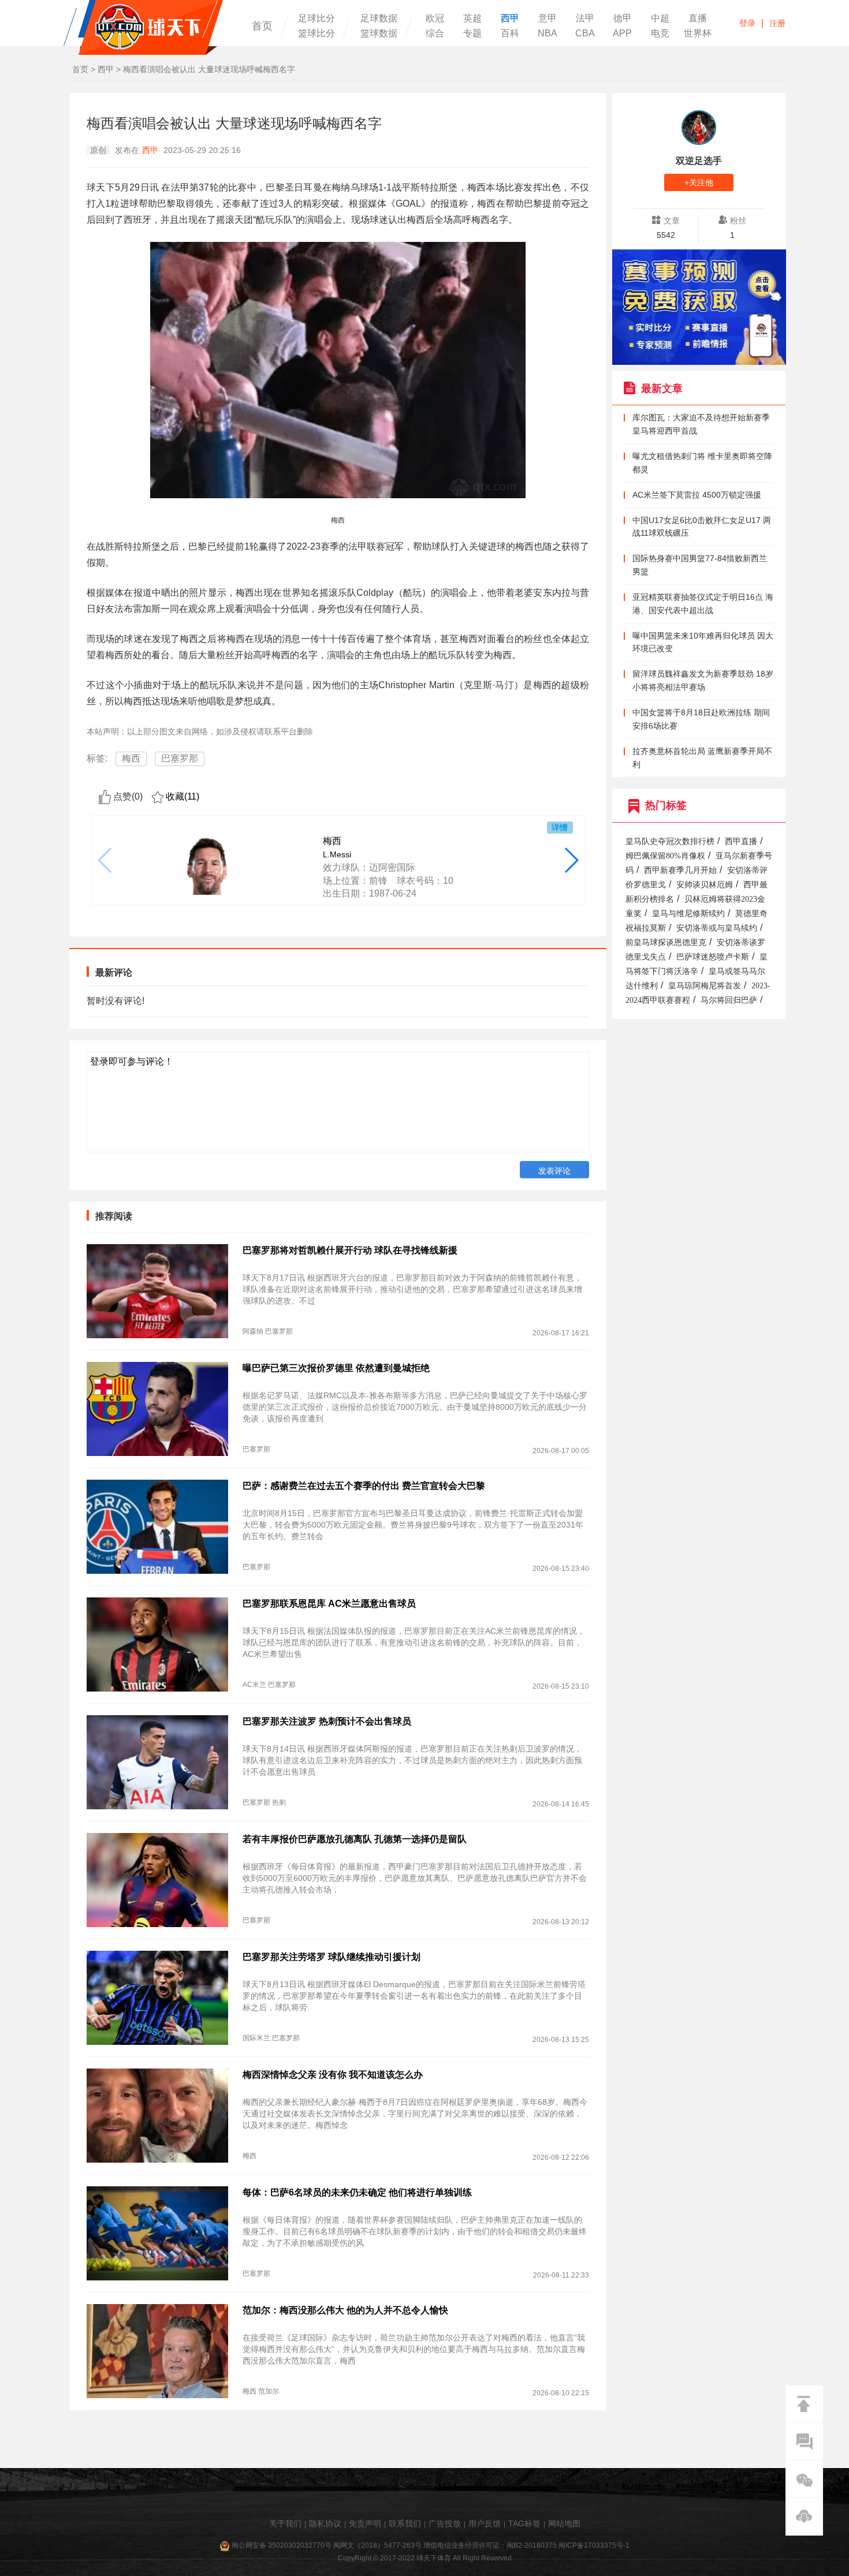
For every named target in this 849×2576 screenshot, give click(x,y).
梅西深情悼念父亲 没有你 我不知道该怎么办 (333, 2075)
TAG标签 (524, 2523)
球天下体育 (143, 27)
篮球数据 (379, 33)
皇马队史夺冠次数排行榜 (670, 841)
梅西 (131, 758)
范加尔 (269, 2391)
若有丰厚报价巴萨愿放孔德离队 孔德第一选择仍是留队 (355, 1839)
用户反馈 (485, 2523)
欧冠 (435, 18)
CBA (585, 33)
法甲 (585, 18)
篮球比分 (316, 33)
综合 (435, 33)
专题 (472, 33)
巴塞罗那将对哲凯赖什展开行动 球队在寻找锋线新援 (350, 1250)
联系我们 (405, 2523)
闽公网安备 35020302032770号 (282, 2545)
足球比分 (316, 18)
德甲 (623, 18)
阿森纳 (253, 1331)
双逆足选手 (699, 161)
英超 (472, 18)
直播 (698, 18)
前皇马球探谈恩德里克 (666, 942)
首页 (262, 26)
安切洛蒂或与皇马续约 (717, 928)
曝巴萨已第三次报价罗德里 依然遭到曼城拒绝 (336, 1368)
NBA (548, 33)
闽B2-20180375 (532, 2545)
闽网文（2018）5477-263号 (377, 2545)
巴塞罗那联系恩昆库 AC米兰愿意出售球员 (329, 1604)
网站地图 (564, 2523)
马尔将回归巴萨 (729, 1000)
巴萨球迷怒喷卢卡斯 (713, 957)
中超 (660, 18)
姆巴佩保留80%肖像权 (665, 856)
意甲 (548, 18)
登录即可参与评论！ (132, 1061)
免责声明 (365, 2523)
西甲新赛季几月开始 (680, 870)
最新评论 (114, 972)
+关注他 (699, 182)
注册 (777, 23)
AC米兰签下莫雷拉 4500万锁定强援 (697, 495)
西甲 (510, 18)
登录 (747, 23)
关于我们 (285, 2523)
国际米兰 (256, 2038)
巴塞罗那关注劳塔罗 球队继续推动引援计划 (332, 1957)
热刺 (279, 1802)
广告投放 (445, 2523)
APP (622, 33)
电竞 (660, 33)
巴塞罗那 (180, 758)
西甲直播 (741, 841)
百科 (510, 33)
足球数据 (379, 18)
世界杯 (698, 33)
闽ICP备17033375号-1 (594, 2545)
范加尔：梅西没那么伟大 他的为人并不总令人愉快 (345, 2310)
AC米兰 (254, 1685)
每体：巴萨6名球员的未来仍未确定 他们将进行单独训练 (357, 2192)
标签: (97, 758)
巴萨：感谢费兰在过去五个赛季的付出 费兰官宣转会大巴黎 (364, 1486)
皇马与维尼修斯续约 (688, 914)
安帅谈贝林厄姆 (705, 885)
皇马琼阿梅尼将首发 (705, 986)
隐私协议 (325, 2523)
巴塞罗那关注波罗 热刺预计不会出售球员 (327, 1721)
